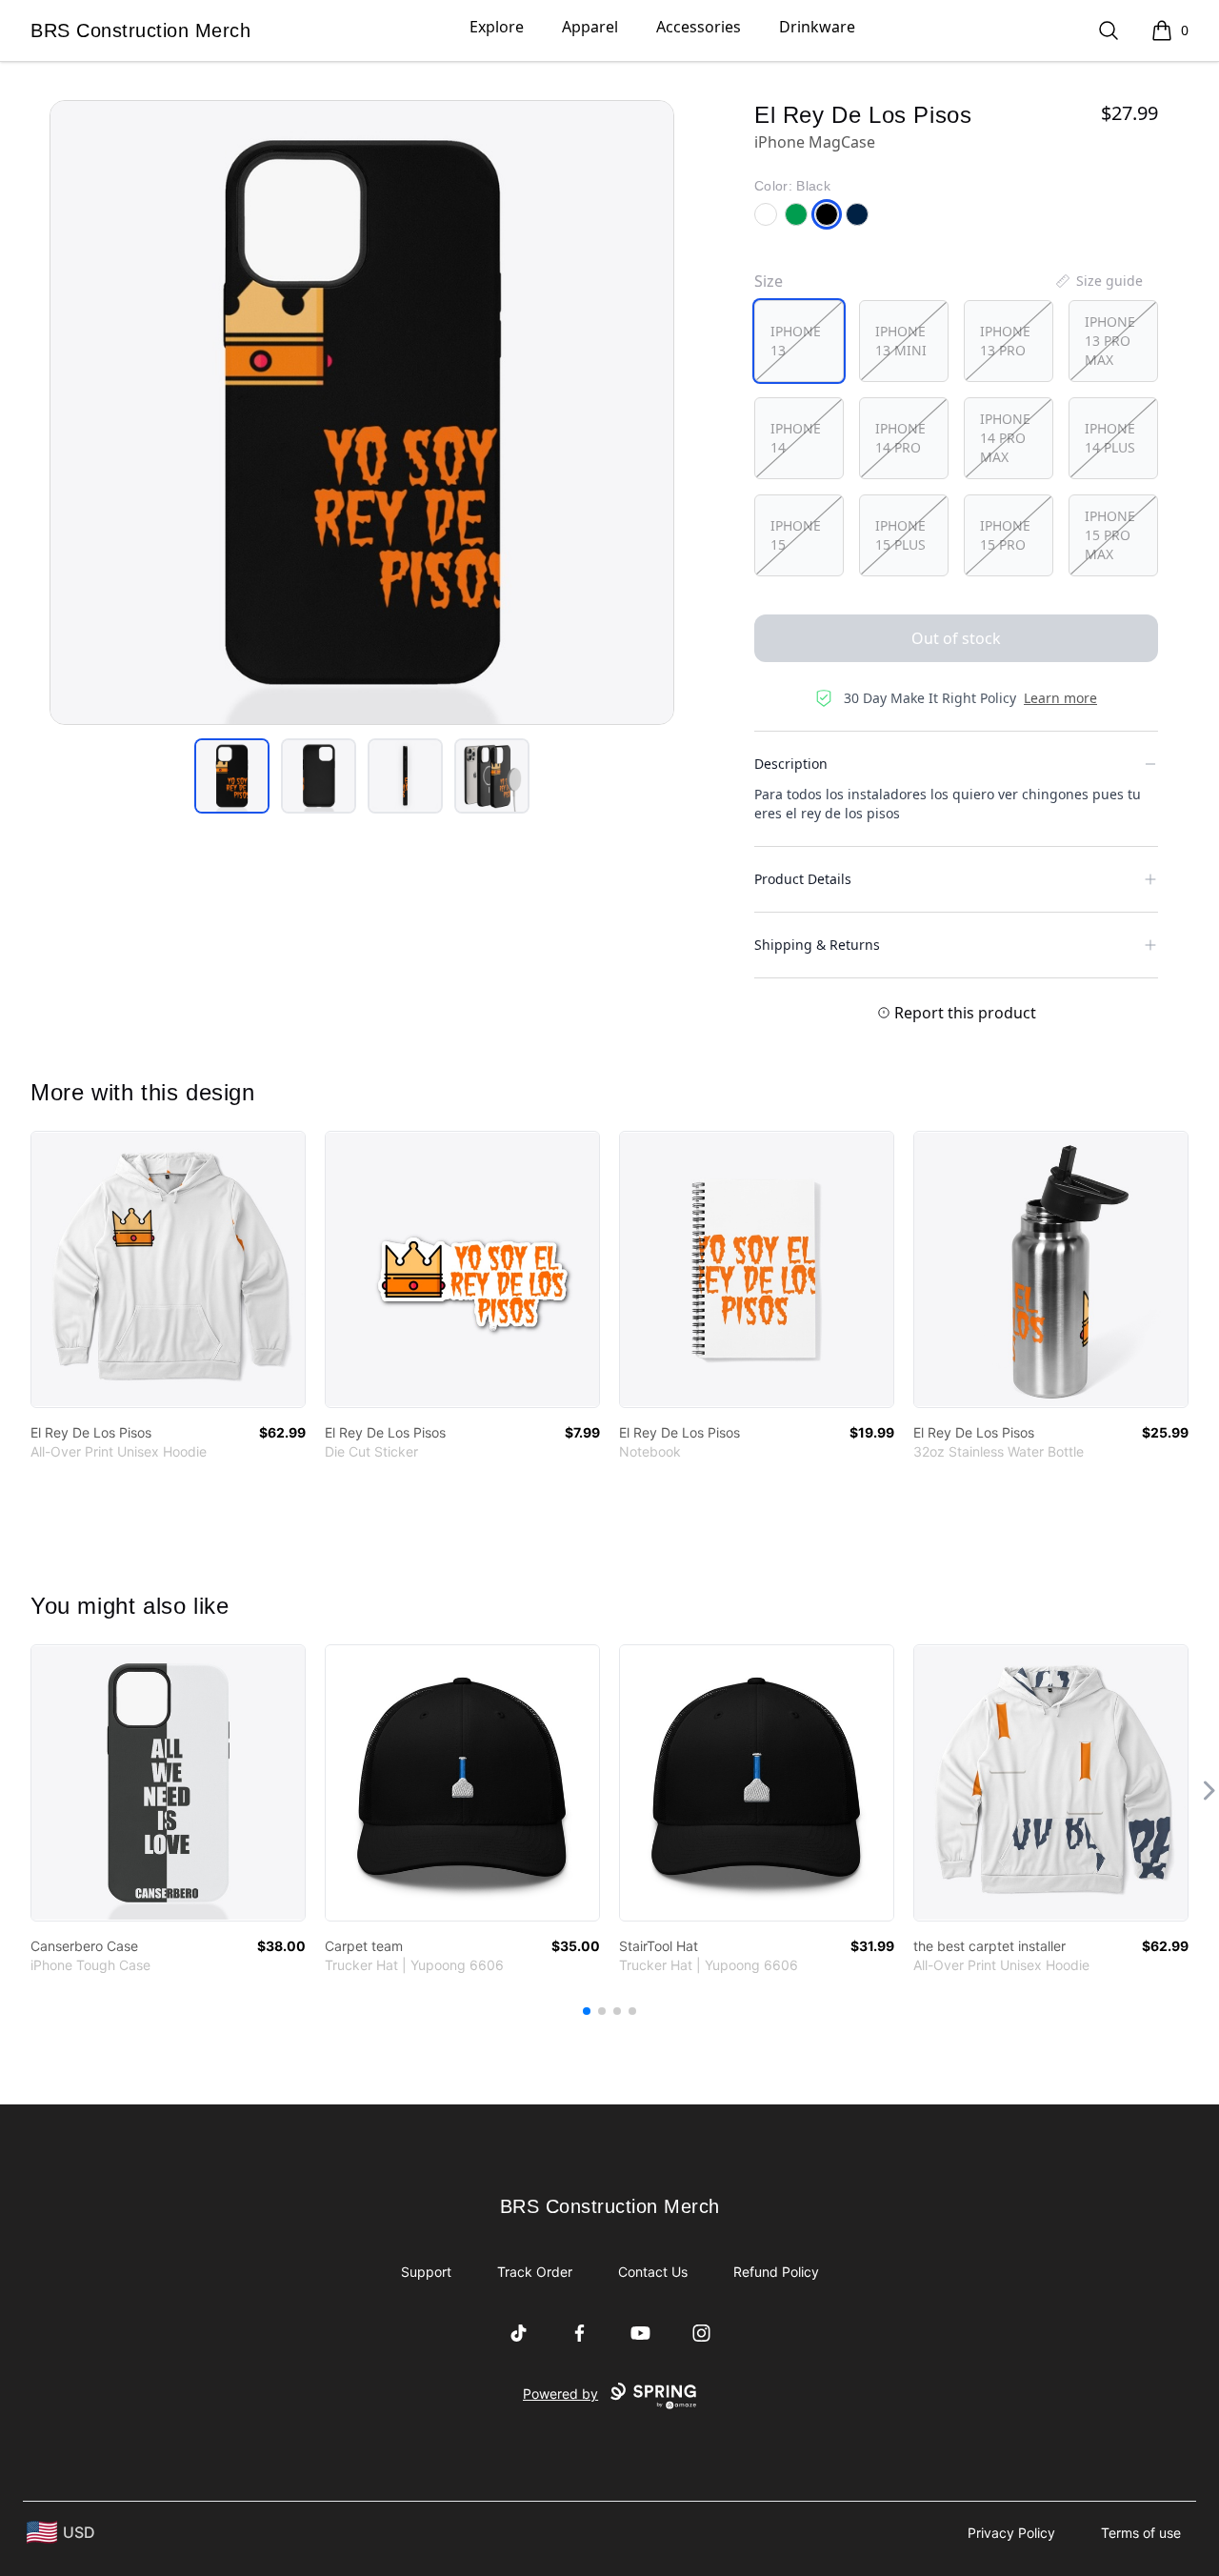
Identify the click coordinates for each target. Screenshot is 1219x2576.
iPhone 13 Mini (901, 341)
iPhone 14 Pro (900, 438)
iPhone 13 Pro (1005, 341)
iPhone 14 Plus (1110, 438)
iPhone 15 (796, 535)
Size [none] (769, 281)
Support (426, 2272)
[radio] (799, 341)
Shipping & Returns (817, 945)
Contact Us (653, 2272)
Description (791, 764)
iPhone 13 (796, 341)
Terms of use (1141, 2533)
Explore (497, 27)
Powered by (560, 2394)
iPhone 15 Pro (1005, 535)
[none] (1098, 281)
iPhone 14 (796, 438)
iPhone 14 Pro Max (1005, 438)
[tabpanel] (362, 413)
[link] (168, 1269)
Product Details (803, 879)
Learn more (1060, 698)
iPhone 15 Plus (900, 535)
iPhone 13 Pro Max (1110, 341)
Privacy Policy (1011, 2533)
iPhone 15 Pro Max (1110, 535)
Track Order (535, 2272)
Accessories (699, 27)
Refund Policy (776, 2272)
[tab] (232, 776)
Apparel (590, 27)
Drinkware (817, 27)
